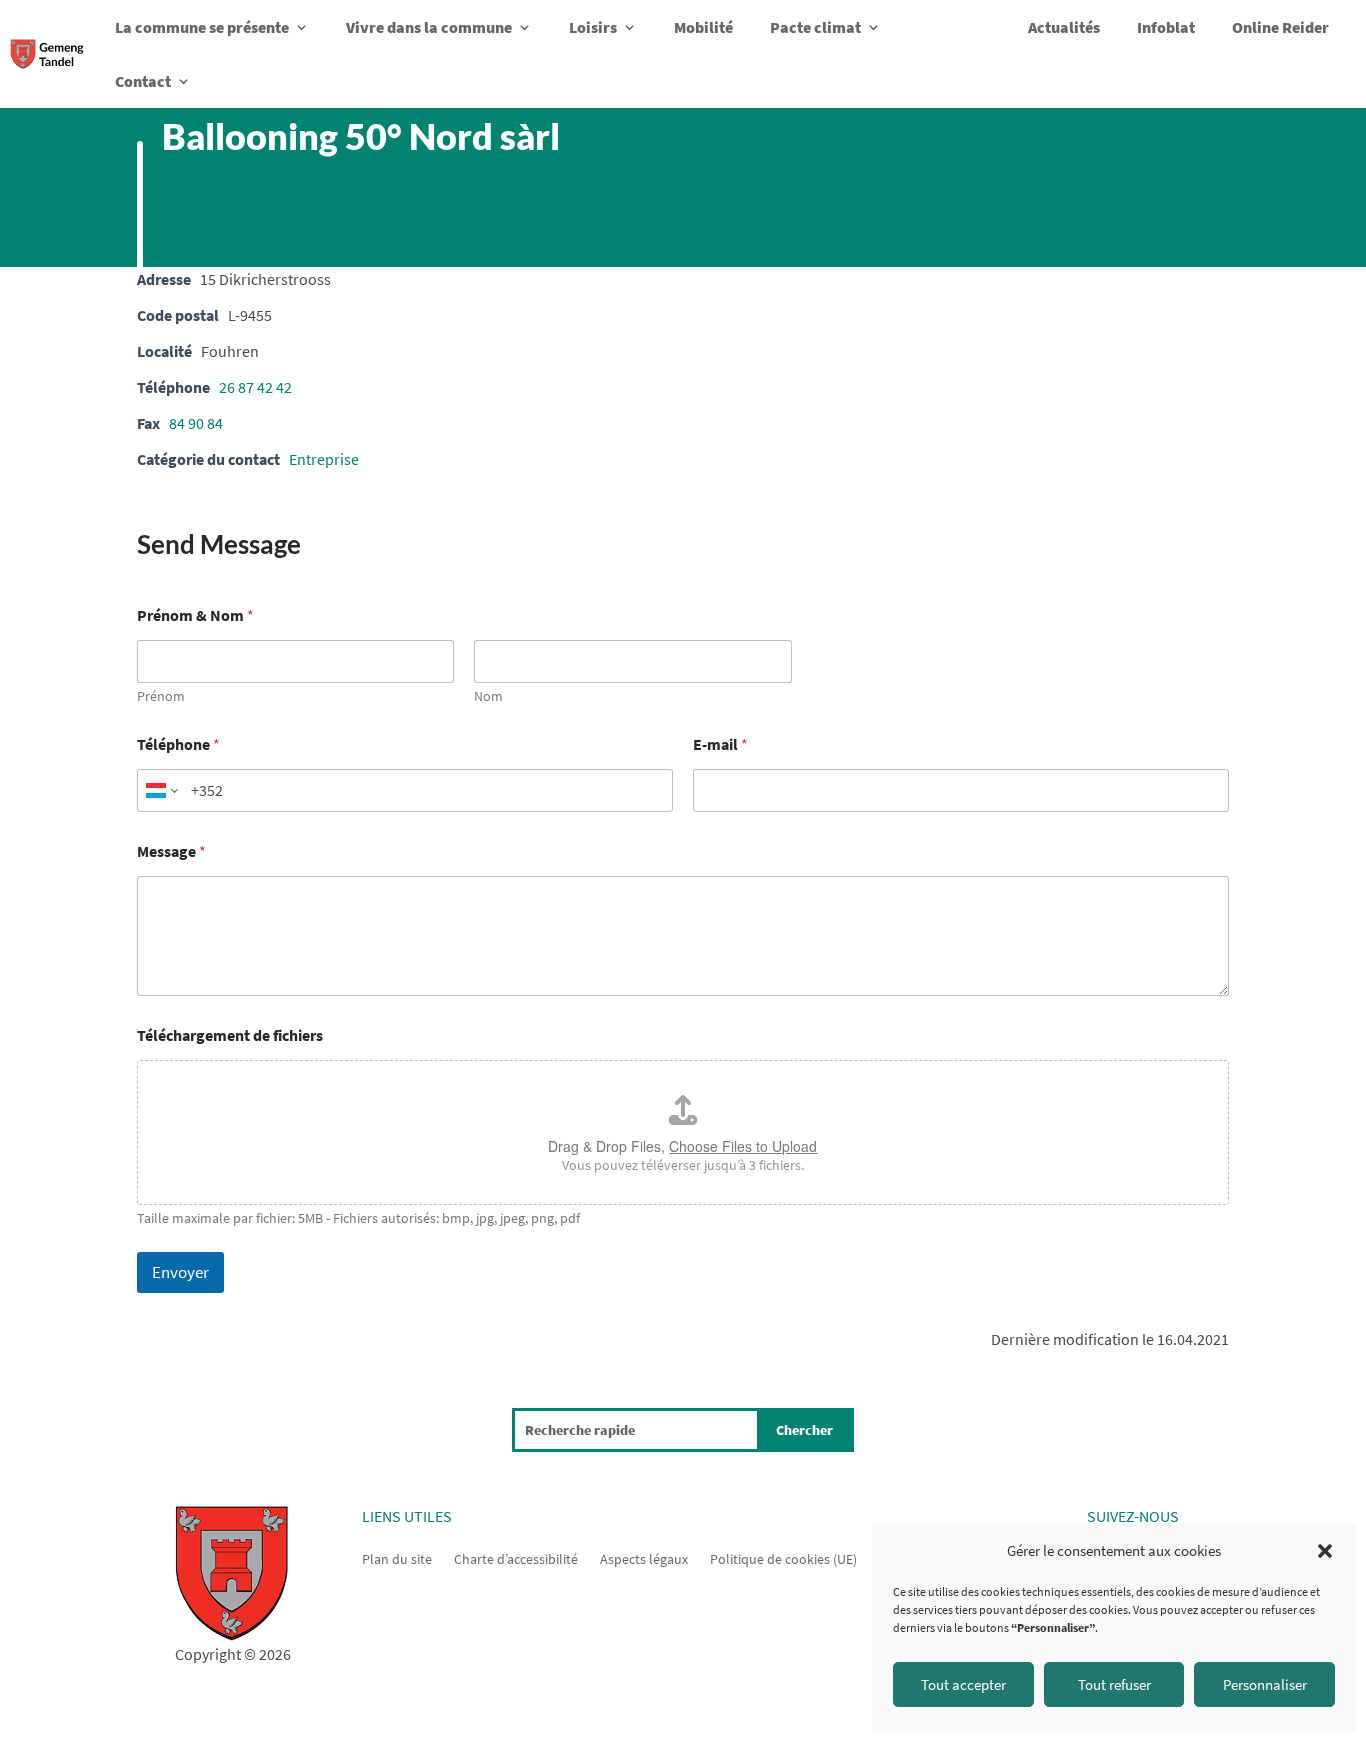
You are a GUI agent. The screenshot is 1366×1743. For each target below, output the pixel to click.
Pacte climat (815, 27)
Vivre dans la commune (429, 27)
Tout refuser (1114, 1684)
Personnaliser (1265, 1684)
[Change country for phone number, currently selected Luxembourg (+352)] (160, 790)
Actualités (1064, 27)
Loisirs (593, 27)
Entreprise (324, 459)
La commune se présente (202, 27)
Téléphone (178, 744)
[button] (1325, 1551)
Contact (143, 81)
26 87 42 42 (255, 387)
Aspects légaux (644, 1558)
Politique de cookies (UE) (783, 1558)
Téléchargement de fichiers (230, 1035)
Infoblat (1166, 27)
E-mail (720, 744)
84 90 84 (196, 423)
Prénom (161, 696)
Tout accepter (963, 1684)
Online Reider (1280, 27)
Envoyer (180, 1272)
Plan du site (397, 1558)
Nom (488, 696)
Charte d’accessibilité (516, 1558)
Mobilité (703, 27)
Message (171, 851)
